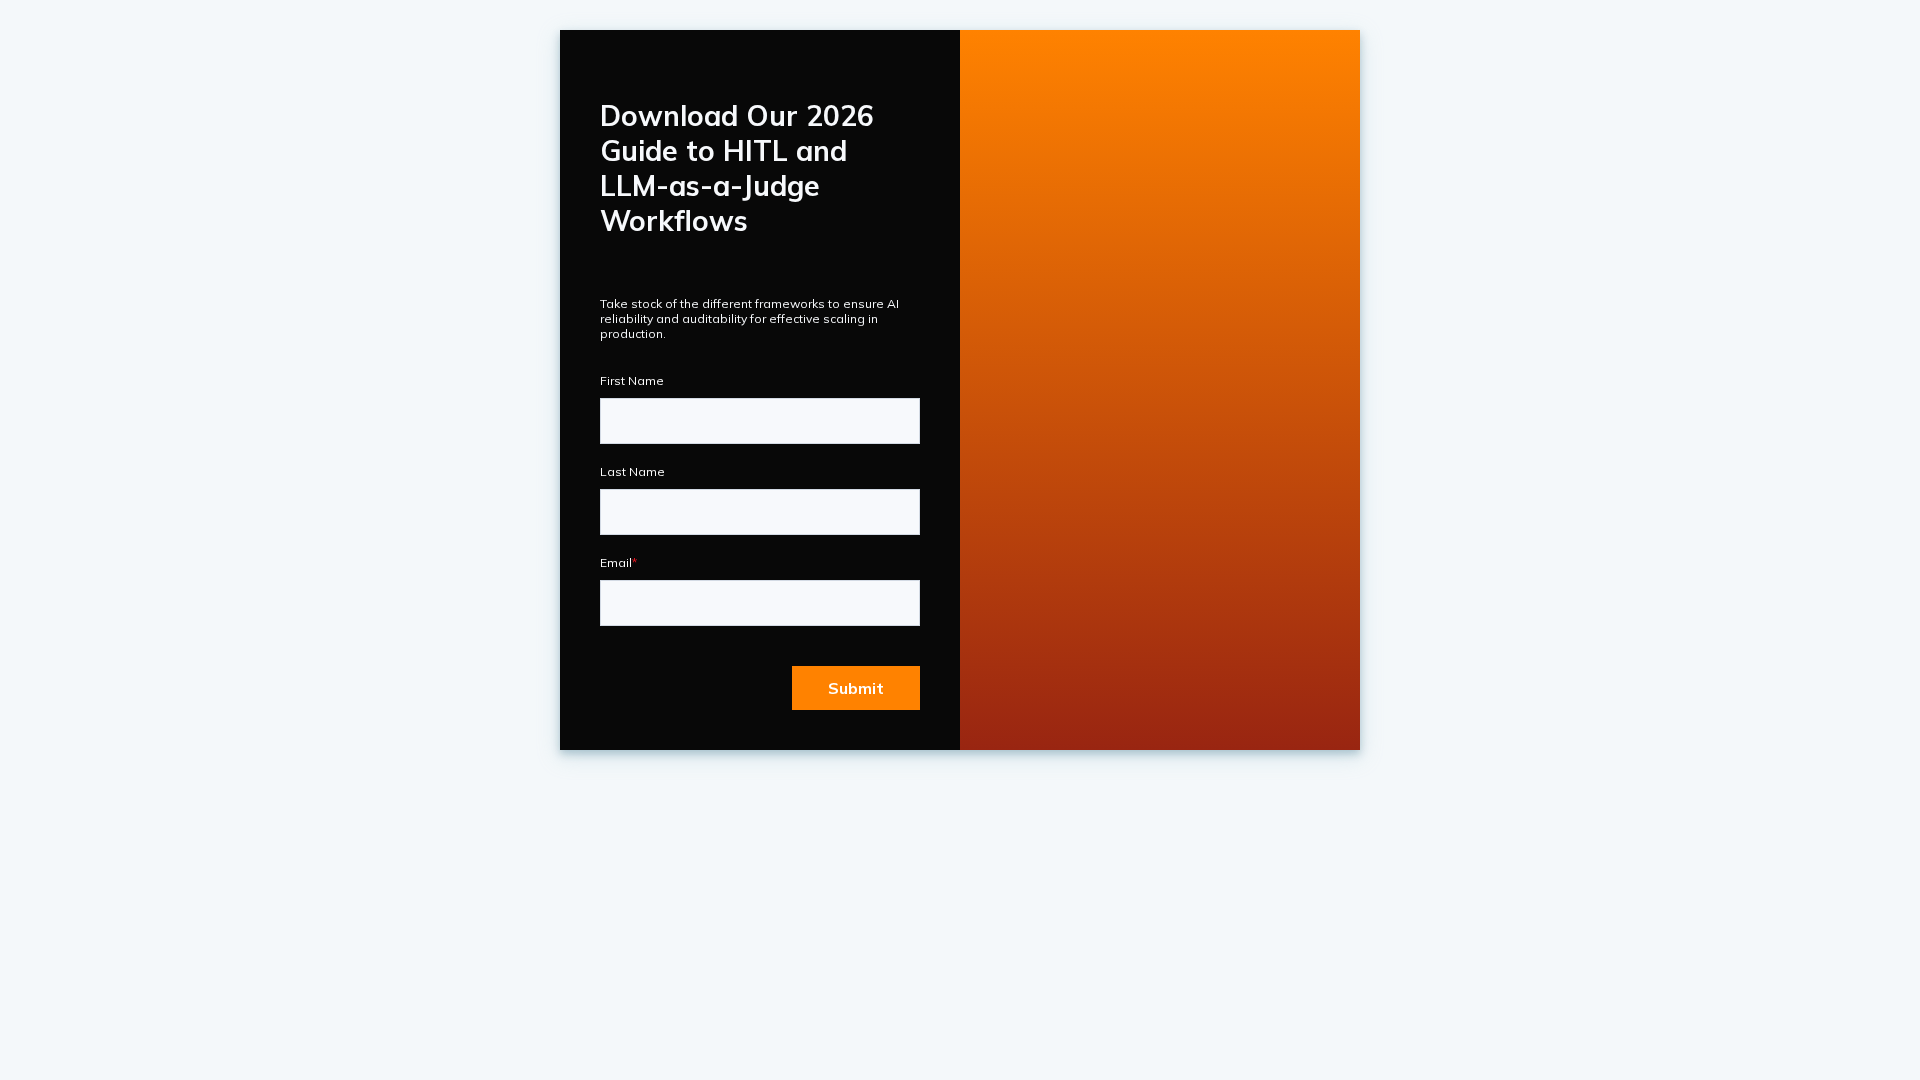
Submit (856, 688)
